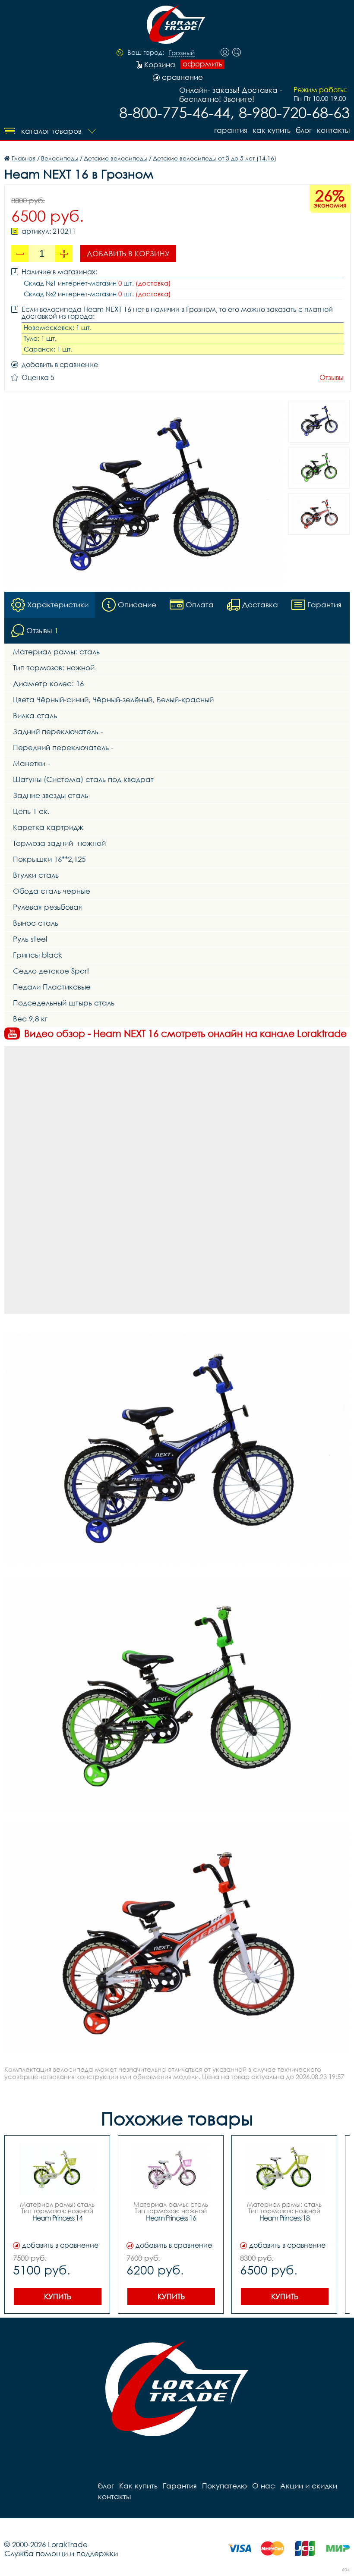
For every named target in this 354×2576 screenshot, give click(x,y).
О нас (264, 2486)
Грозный (182, 53)
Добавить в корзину (128, 253)
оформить (202, 64)
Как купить (272, 130)
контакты (333, 130)
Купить (58, 2296)
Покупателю (224, 2486)
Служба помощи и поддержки (61, 2553)
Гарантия (231, 130)
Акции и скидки (309, 2486)
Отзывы (332, 378)
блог (304, 130)
